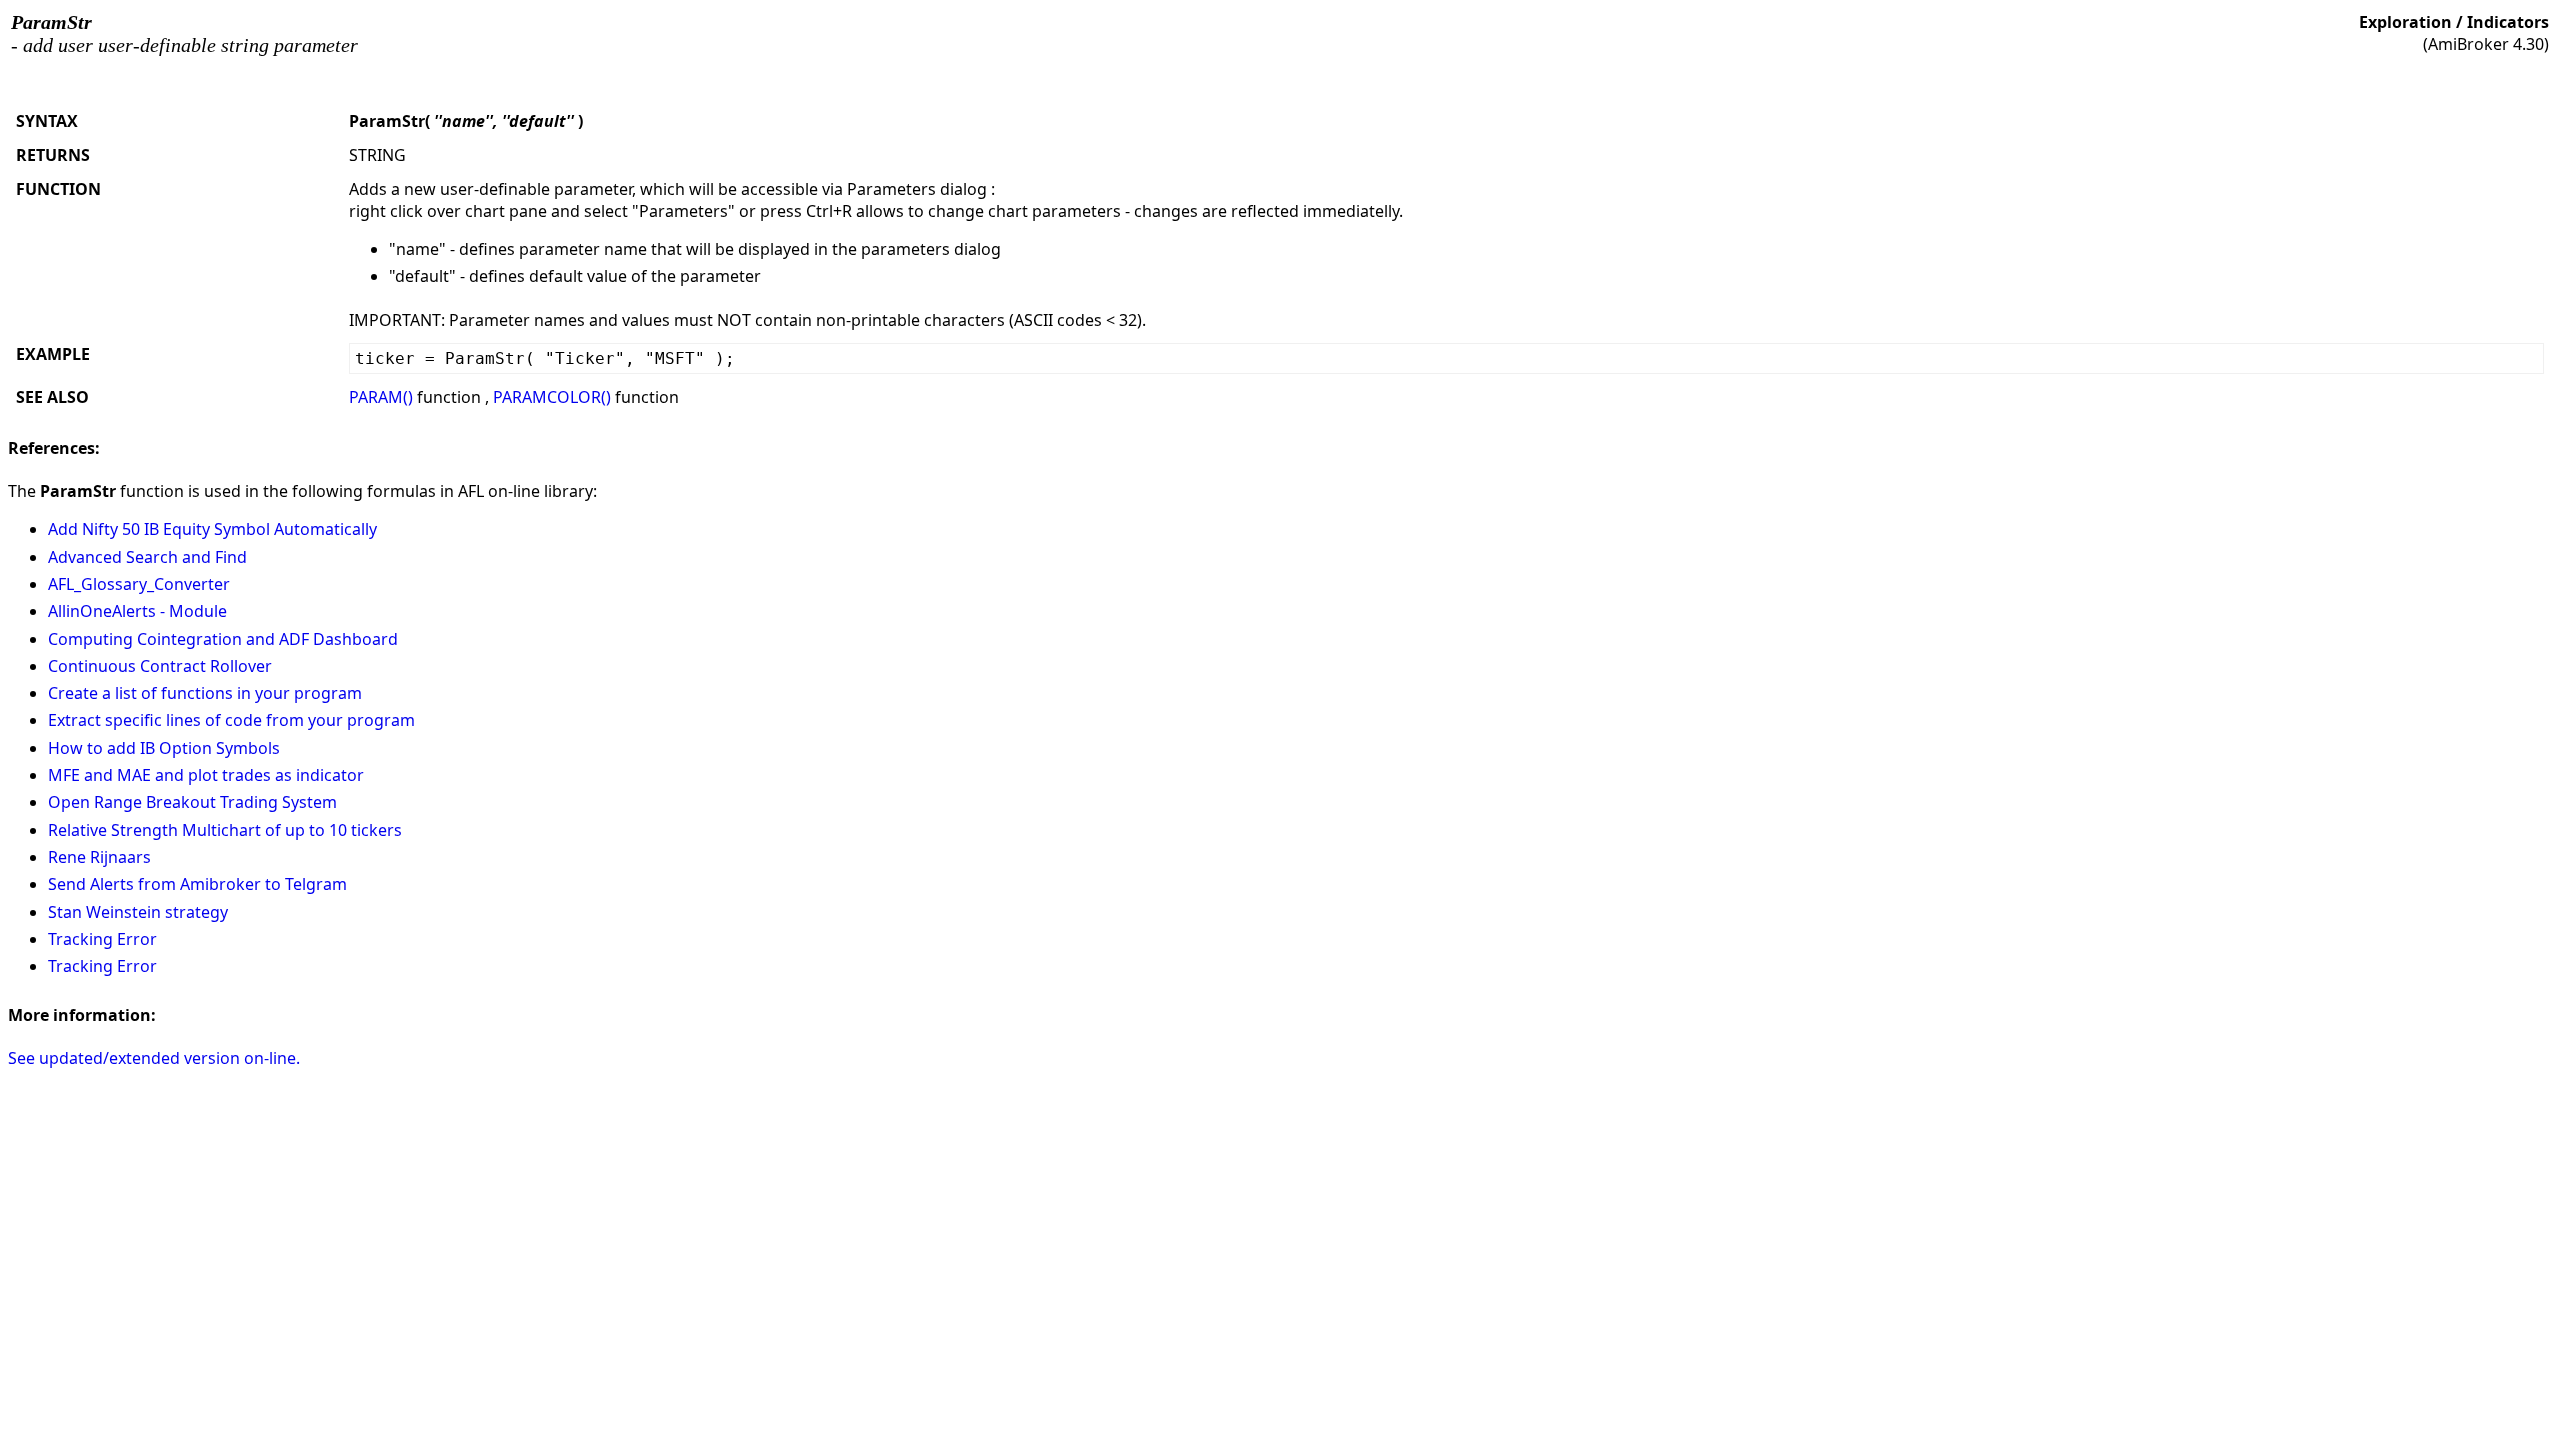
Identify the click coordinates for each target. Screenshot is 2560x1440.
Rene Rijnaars (99, 857)
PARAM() (381, 397)
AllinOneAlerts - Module (137, 611)
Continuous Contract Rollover (160, 666)
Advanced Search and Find (147, 557)
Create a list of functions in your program (205, 693)
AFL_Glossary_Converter (139, 584)
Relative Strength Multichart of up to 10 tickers (225, 830)
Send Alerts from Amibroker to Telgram (197, 884)
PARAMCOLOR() (552, 397)
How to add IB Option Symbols (164, 748)
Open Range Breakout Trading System (192, 802)
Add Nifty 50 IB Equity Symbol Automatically (212, 529)
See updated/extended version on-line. (154, 1058)
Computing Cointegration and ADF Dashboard (223, 639)
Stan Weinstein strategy (138, 912)
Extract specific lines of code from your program (231, 720)
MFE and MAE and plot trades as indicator (206, 775)
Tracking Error (102, 939)
